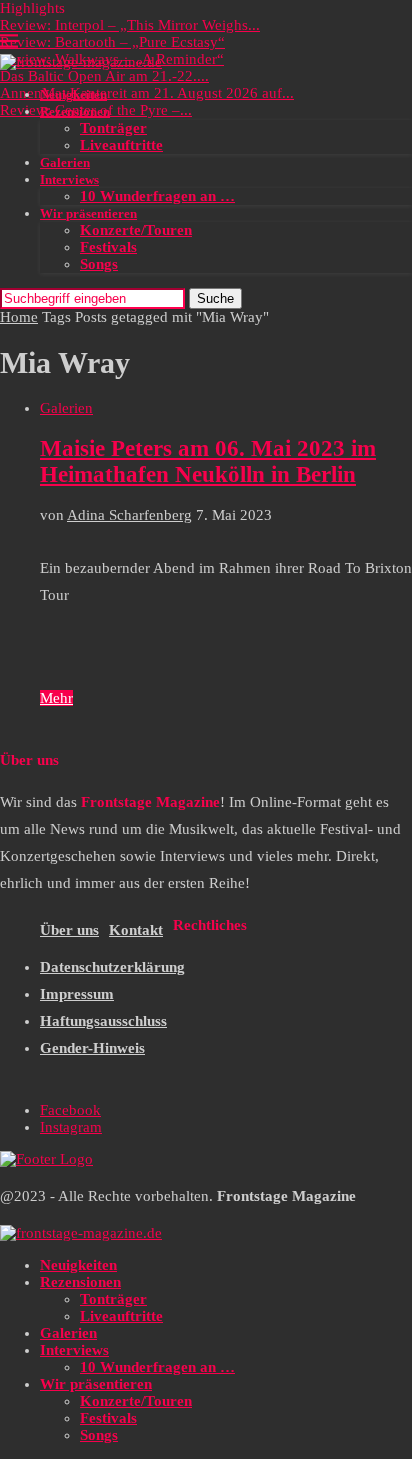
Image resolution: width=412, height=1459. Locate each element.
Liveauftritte (121, 145)
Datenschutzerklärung (112, 967)
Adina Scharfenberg (129, 515)
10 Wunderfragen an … (157, 196)
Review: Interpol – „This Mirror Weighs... (130, 25)
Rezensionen (75, 111)
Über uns (69, 930)
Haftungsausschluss (103, 1021)
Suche (215, 298)
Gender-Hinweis (92, 1048)
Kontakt (136, 930)
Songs (99, 264)
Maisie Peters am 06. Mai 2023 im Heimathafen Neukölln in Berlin (208, 461)
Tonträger (113, 128)
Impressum (77, 994)
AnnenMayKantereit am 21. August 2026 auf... (147, 93)
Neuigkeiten (73, 94)
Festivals (108, 247)
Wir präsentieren (88, 213)
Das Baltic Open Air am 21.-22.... (104, 76)
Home (19, 317)
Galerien (65, 162)
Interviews (69, 179)
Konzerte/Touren (136, 230)
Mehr (56, 698)
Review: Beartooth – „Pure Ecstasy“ (112, 42)
